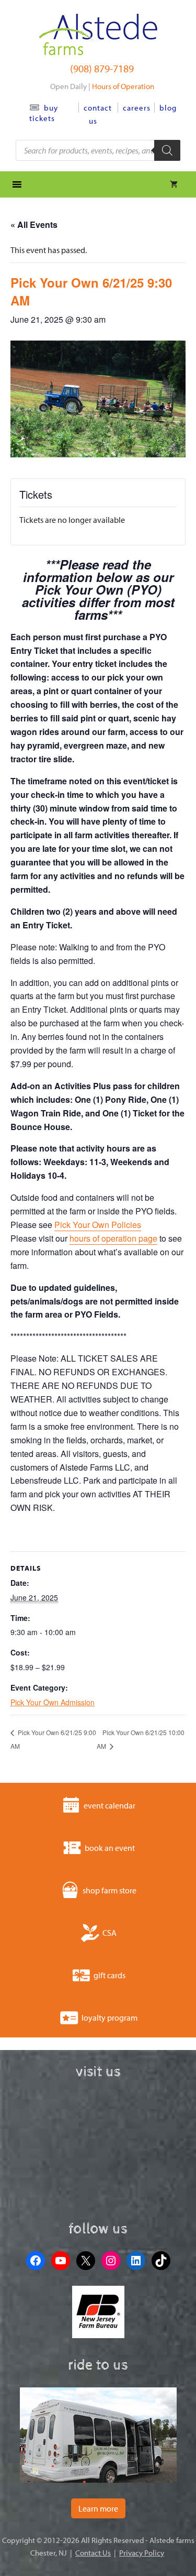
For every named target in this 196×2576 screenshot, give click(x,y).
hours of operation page (113, 1238)
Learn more (98, 2508)
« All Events (34, 224)
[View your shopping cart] (174, 184)
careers (137, 108)
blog (168, 108)
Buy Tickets (44, 113)
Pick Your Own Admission (53, 1702)
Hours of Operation (123, 86)
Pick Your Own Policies (98, 1225)
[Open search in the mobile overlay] (98, 150)
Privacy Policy (142, 2553)
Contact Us (93, 2553)
